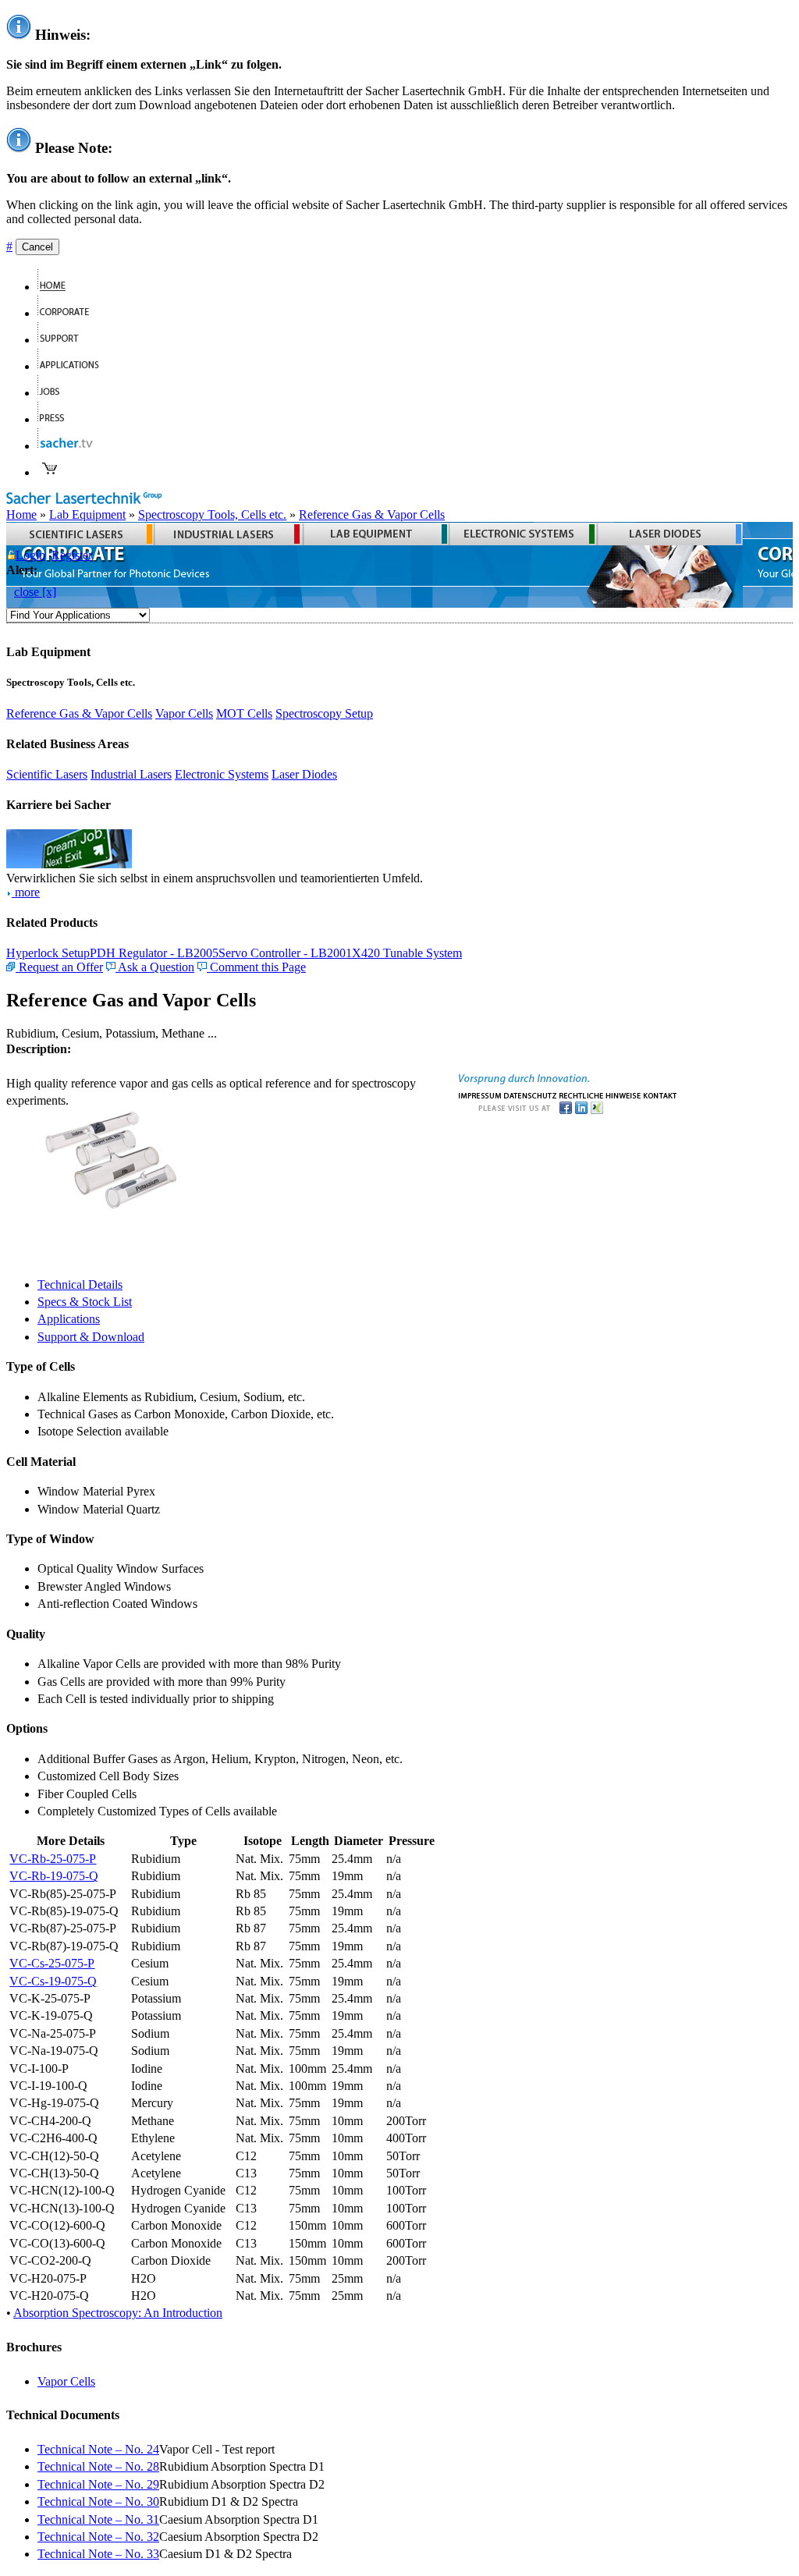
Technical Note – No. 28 (98, 2466)
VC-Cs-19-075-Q (53, 1981)
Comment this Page (256, 967)
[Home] (58, 287)
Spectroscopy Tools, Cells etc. (212, 514)
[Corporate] (70, 313)
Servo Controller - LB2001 (285, 953)
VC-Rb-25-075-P (53, 1859)
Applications (69, 1319)
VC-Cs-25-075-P (52, 1963)
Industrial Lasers (131, 774)
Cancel (37, 247)
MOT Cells (244, 713)
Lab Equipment (87, 514)
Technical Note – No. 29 (98, 2484)
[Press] (57, 419)
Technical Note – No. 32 (98, 2537)
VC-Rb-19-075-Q (54, 1876)
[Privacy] (530, 1094)
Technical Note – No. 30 (98, 2501)
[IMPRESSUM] (480, 1094)
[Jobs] (55, 393)
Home (21, 514)
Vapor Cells (184, 713)
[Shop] (50, 472)
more (26, 892)
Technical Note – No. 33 (98, 2554)
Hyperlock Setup (48, 953)
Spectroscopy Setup (324, 713)
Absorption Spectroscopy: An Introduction (118, 2313)
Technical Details (80, 1284)
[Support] (65, 340)
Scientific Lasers (47, 774)
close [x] (35, 592)
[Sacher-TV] (69, 446)
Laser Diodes (304, 774)
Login (30, 555)
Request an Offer (59, 967)
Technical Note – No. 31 (98, 2519)
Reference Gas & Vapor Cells (372, 514)
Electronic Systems (222, 774)
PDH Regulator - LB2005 (154, 953)
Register (72, 555)
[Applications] (75, 366)
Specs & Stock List (85, 1302)
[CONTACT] (661, 1094)
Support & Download (91, 1337)
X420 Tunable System (407, 953)
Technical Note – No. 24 (98, 2449)
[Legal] (600, 1094)
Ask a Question (155, 967)
